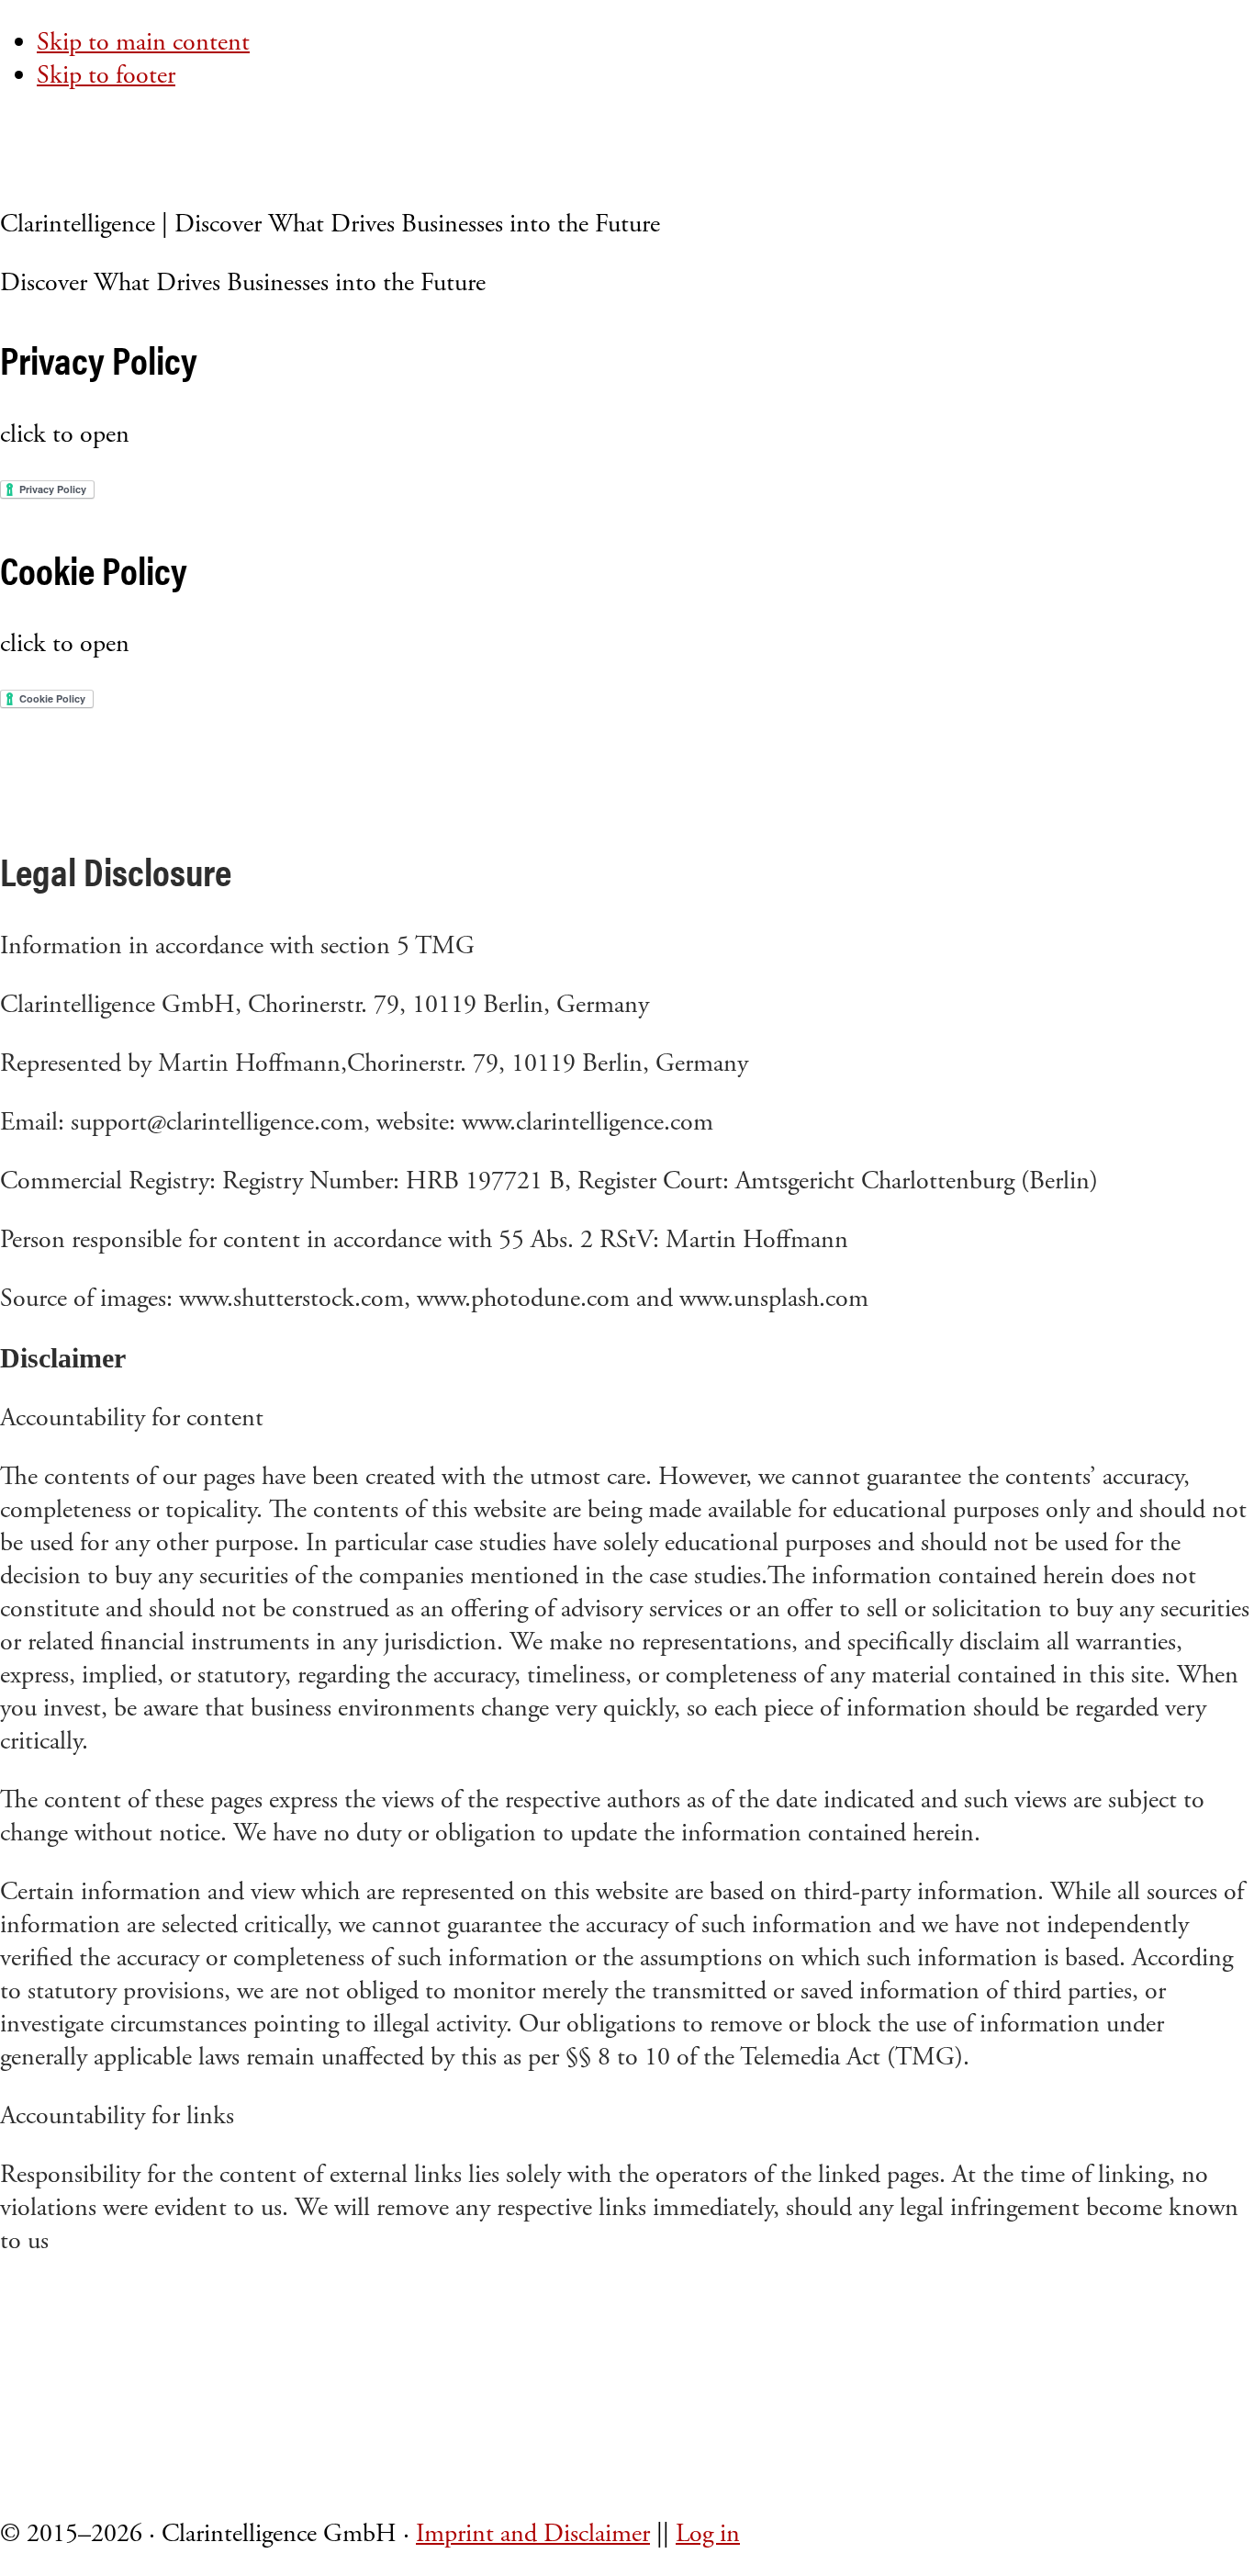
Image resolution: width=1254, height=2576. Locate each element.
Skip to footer (106, 75)
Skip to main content (143, 42)
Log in (708, 2534)
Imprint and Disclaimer (533, 2534)
